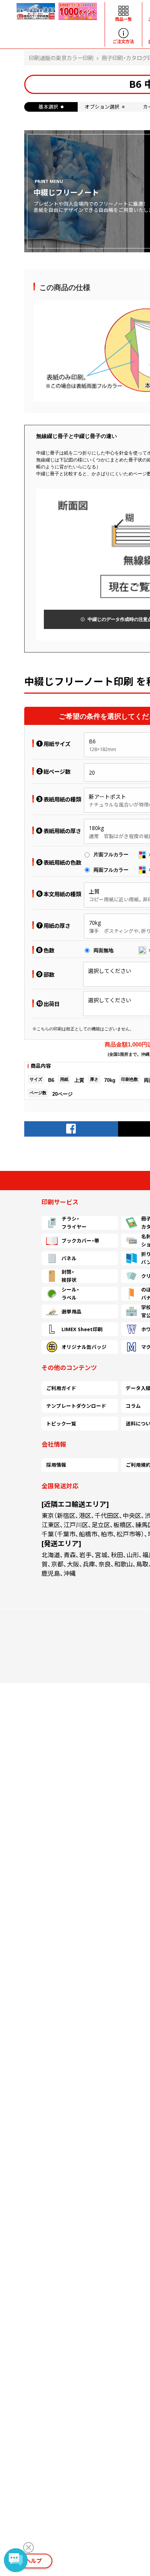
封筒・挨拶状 (69, 1276)
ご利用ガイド (61, 1388)
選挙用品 (72, 1311)
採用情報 (56, 1465)
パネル (69, 1258)
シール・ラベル (70, 1294)
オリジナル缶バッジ (84, 1347)
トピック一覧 (61, 1424)
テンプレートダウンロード (76, 1406)
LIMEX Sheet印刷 (82, 1329)
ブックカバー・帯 (80, 1241)
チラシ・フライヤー (74, 1223)
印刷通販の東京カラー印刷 (61, 58)
